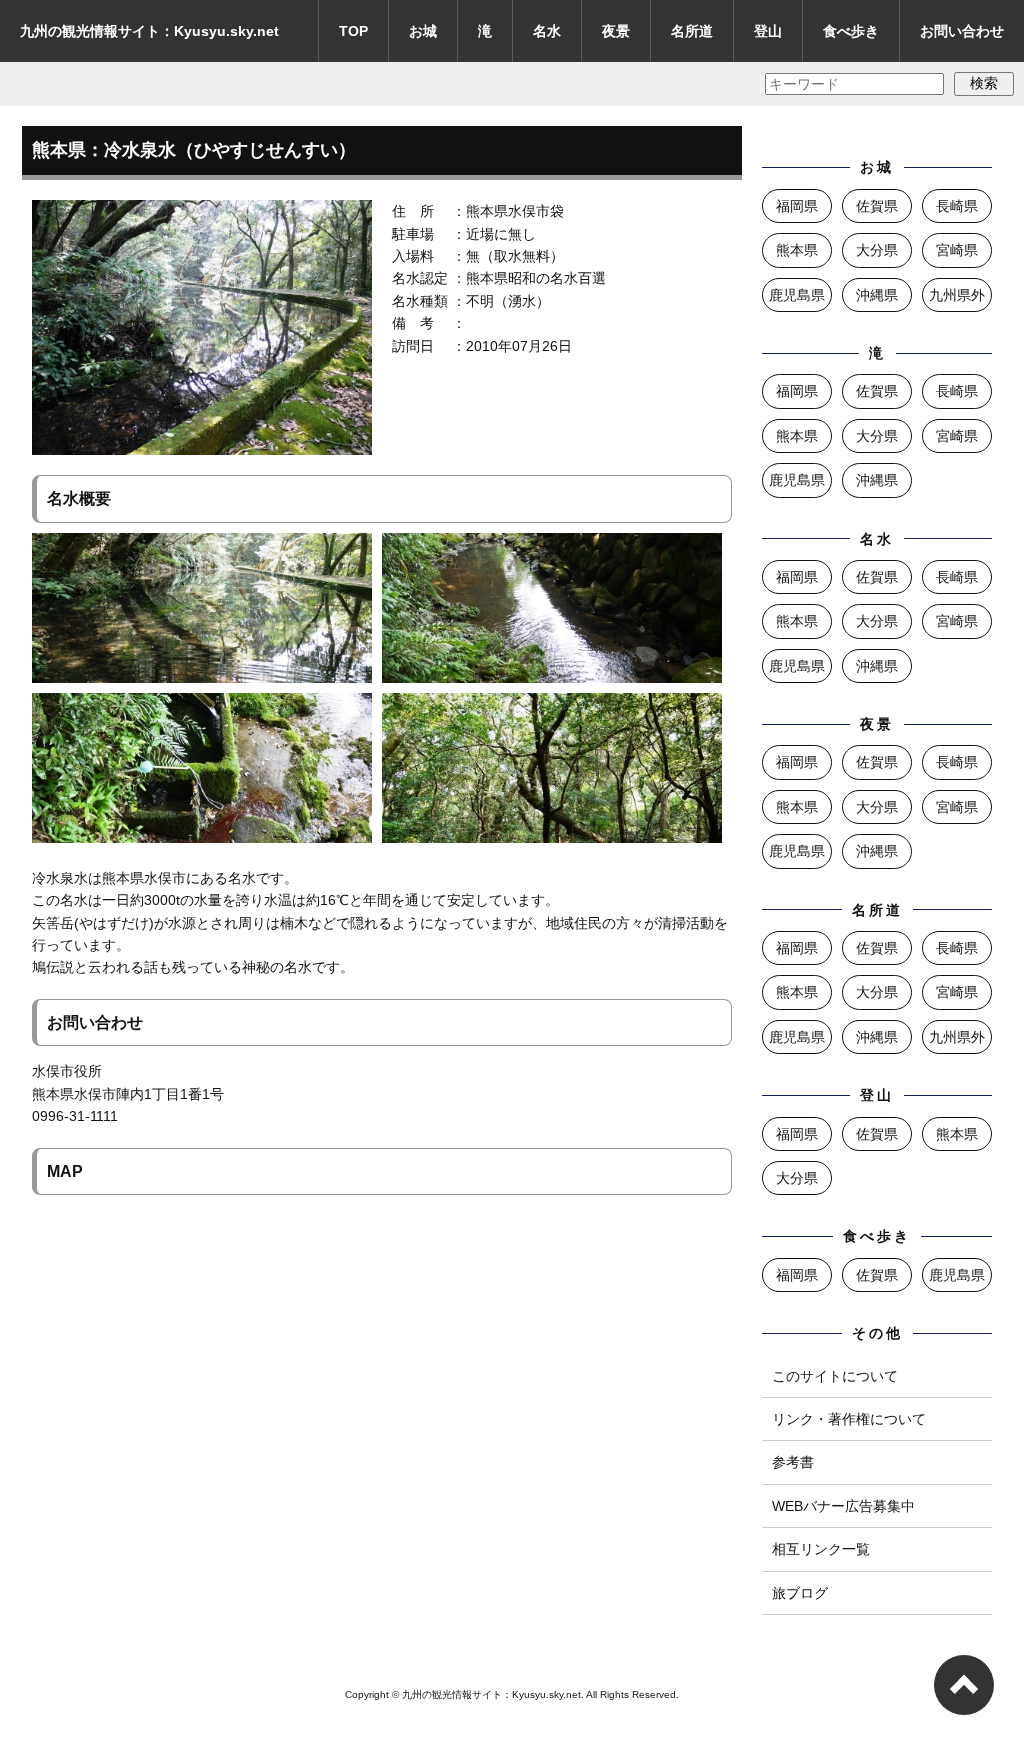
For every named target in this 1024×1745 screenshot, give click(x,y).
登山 (768, 31)
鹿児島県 (797, 295)
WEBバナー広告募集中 (843, 1506)
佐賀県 (877, 206)
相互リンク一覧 (821, 1549)
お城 (423, 31)
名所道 (692, 31)
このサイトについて (835, 1376)
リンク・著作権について (849, 1419)
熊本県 (797, 250)
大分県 (877, 250)
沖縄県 (877, 295)
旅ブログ (800, 1593)
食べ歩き (851, 31)
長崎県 (957, 206)
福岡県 (797, 206)
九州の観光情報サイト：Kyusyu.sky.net (149, 31)
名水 (547, 31)
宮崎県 (957, 250)
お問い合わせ (962, 31)
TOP (353, 31)
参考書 (793, 1462)
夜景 (616, 31)
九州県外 (957, 295)
